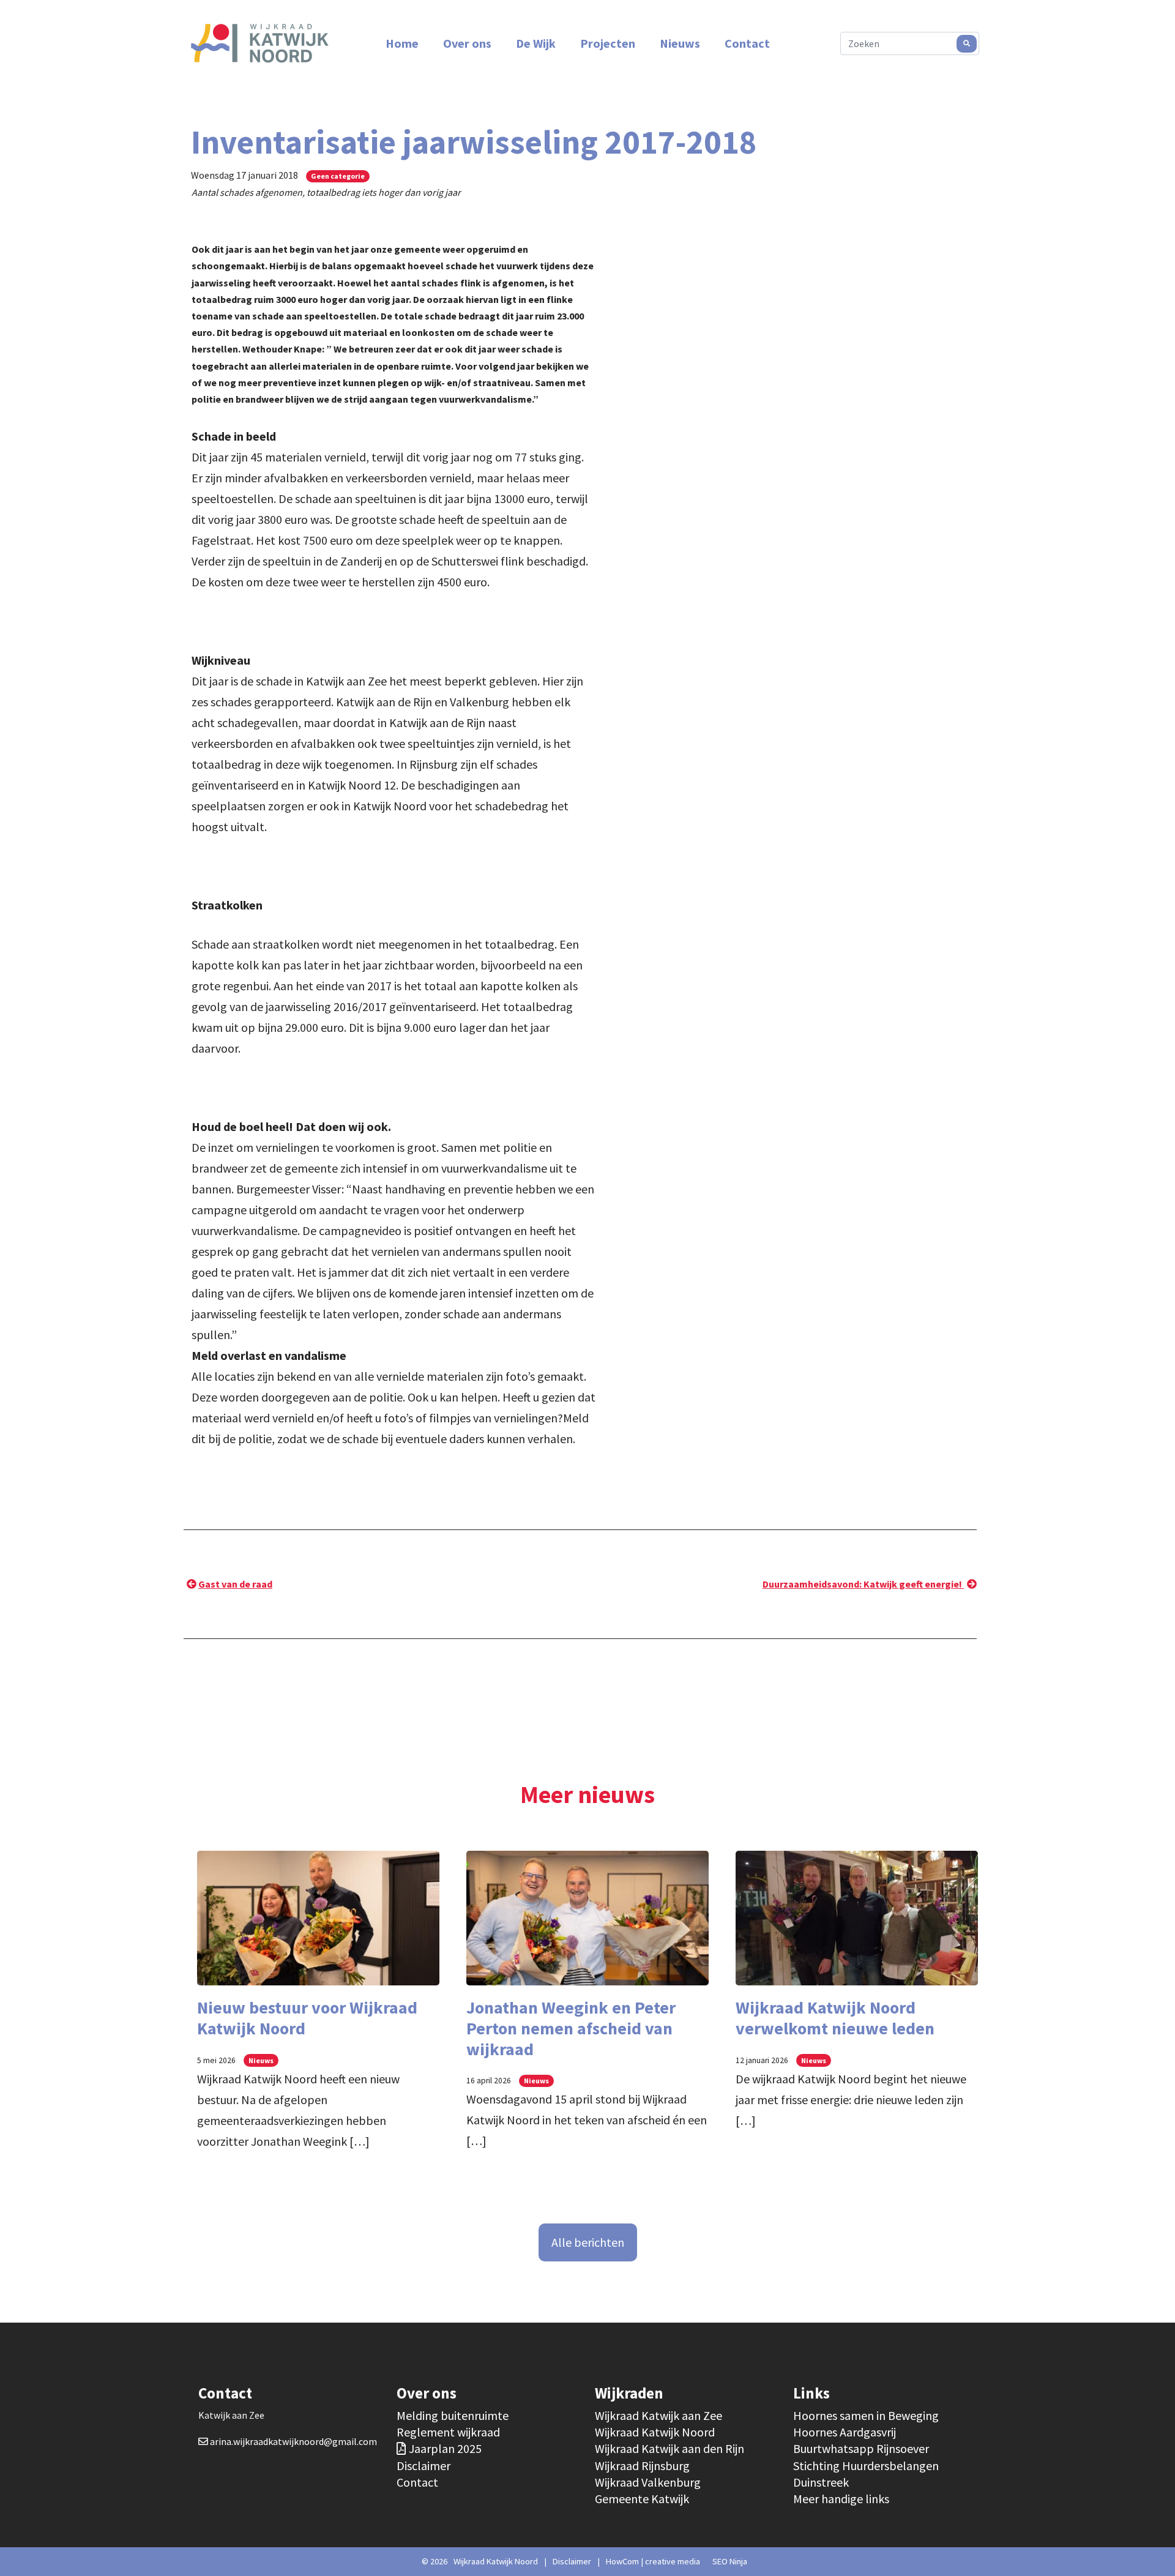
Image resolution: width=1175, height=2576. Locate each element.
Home (402, 43)
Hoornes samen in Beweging (866, 2415)
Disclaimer (423, 2466)
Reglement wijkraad (448, 2432)
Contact (747, 43)
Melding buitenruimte (453, 2415)
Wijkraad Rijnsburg (642, 2466)
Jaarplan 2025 (445, 2448)
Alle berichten (588, 2242)
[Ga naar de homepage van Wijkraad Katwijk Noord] (260, 43)
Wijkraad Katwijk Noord (655, 2432)
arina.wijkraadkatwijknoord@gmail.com (293, 2441)
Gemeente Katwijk (642, 2499)
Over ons (467, 43)
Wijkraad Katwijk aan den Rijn (670, 2448)
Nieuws (680, 43)
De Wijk (536, 43)
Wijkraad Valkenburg (648, 2482)
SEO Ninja (730, 2561)
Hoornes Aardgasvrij (845, 2432)
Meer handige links (841, 2499)
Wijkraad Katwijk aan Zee (658, 2415)
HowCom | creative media (653, 2561)
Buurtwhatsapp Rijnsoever (861, 2448)
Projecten (608, 43)
